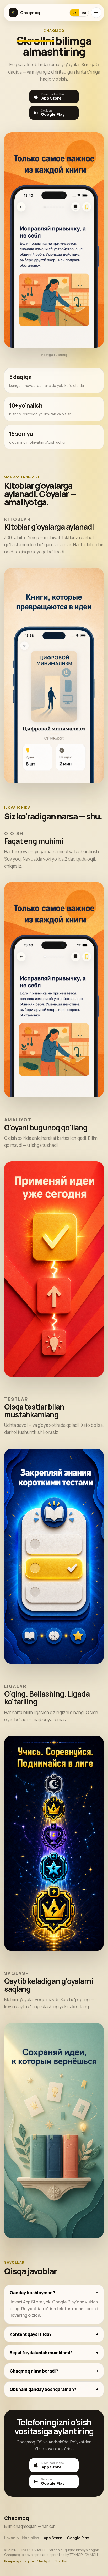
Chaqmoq (30, 13)
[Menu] (96, 13)
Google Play (78, 2538)
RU (84, 13)
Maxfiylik (44, 2561)
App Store (53, 2538)
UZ (74, 13)
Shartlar (61, 2561)
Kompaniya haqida (19, 2561)
